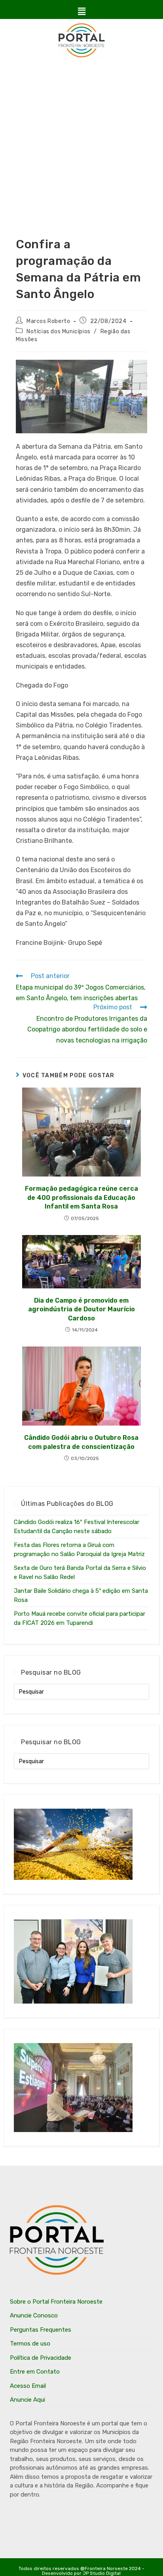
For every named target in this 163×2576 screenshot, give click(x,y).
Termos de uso (30, 2344)
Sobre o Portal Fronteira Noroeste (56, 2302)
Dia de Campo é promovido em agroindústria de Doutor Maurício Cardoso (81, 1309)
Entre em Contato (35, 2372)
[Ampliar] (137, 370)
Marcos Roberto (48, 321)
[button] (81, 11)
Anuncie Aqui (27, 2400)
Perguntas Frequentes (41, 2330)
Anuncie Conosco (34, 2315)
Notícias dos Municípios (59, 331)
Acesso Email (28, 2386)
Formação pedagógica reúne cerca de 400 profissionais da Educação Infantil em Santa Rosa (81, 1197)
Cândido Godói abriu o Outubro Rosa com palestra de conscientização (81, 1442)
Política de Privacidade (41, 2358)
